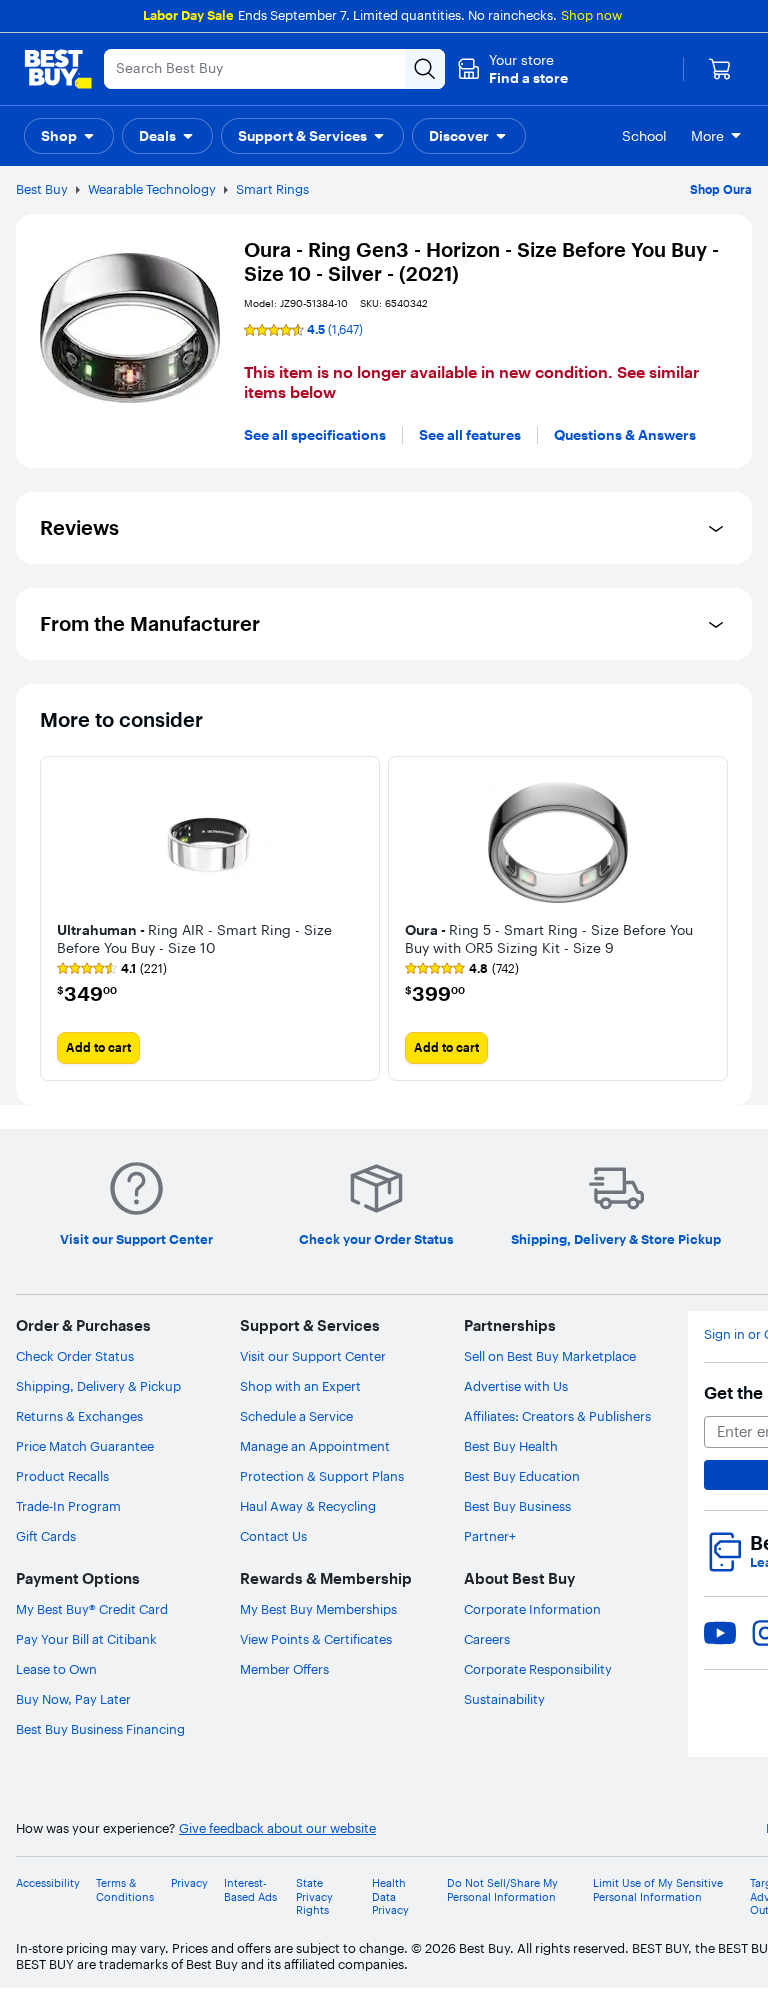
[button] (512, 69)
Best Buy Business (517, 1506)
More (707, 136)
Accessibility (48, 1883)
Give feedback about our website (277, 1828)
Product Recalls (62, 1476)
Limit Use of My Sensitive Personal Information (658, 1890)
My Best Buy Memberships (318, 1609)
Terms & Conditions (125, 1890)
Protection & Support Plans (322, 1476)
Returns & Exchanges (79, 1416)
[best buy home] (58, 69)
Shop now (591, 15)
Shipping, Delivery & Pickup (98, 1386)
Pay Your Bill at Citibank (86, 1639)
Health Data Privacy (390, 1896)
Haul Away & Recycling (308, 1506)
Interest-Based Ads (250, 1890)
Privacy (189, 1883)
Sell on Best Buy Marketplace (550, 1356)
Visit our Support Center (313, 1356)
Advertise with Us (516, 1386)
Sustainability (504, 1699)
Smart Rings (272, 189)
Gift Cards (46, 1536)
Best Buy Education (522, 1476)
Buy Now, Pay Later (73, 1699)
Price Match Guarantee (85, 1446)
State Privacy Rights (314, 1896)
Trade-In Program (68, 1506)
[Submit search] (425, 69)
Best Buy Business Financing (100, 1729)
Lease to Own (56, 1669)
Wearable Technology (152, 189)
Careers (487, 1639)
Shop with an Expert (300, 1386)
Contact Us (273, 1536)
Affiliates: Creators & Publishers (557, 1416)
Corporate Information (532, 1609)
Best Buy (42, 189)
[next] (712, 918)
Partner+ (490, 1536)
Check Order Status (75, 1356)
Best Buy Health (511, 1446)
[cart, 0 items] (720, 69)
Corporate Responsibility (538, 1669)
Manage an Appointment (315, 1446)
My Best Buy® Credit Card (92, 1609)
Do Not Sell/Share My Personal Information (502, 1890)
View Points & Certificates (316, 1639)
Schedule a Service (296, 1416)
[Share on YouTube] (720, 1633)
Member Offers (284, 1669)
